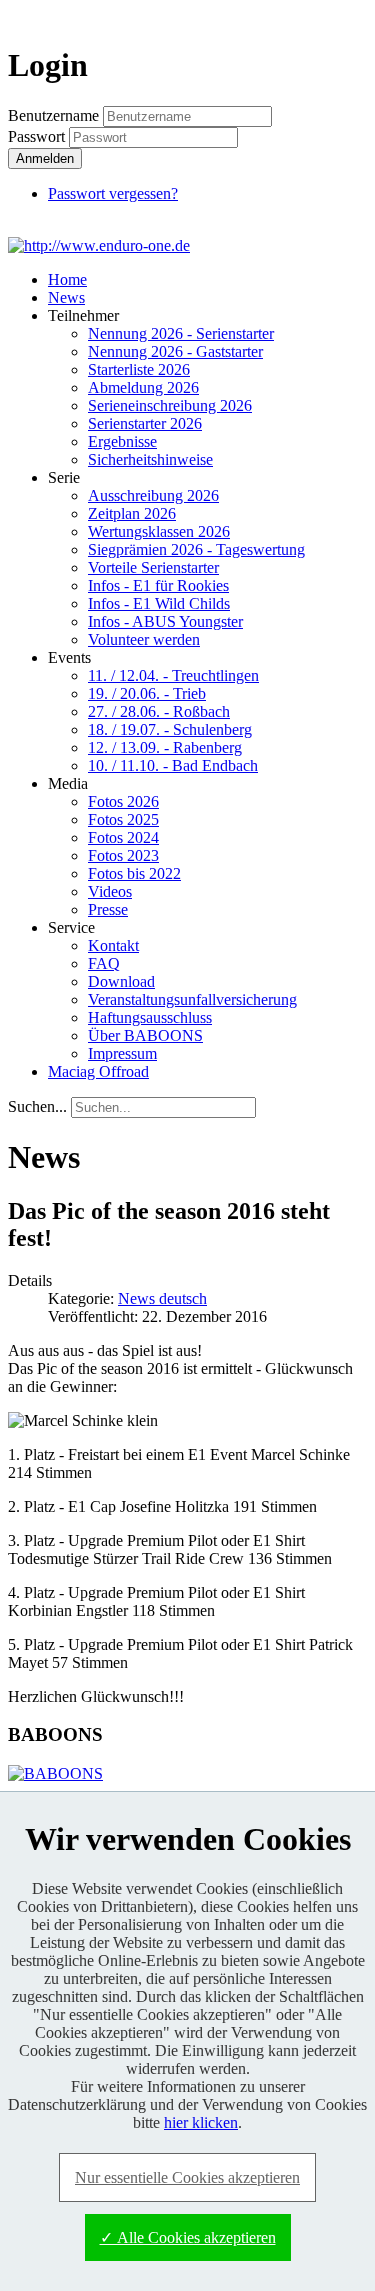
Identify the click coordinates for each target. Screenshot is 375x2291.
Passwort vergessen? (113, 193)
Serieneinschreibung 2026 (170, 405)
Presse (108, 909)
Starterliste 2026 (139, 369)
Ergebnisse (122, 441)
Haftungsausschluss (150, 1017)
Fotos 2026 (123, 801)
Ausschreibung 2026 (153, 495)
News (66, 297)
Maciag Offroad (98, 1071)
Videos (110, 891)
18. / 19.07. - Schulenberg (170, 729)
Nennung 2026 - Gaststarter (175, 351)
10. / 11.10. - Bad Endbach (173, 765)
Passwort (38, 136)
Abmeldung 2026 (143, 387)
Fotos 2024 (123, 837)
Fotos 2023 (123, 855)
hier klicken (201, 2122)
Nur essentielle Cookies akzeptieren (187, 2177)
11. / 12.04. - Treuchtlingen (173, 675)
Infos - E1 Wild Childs (159, 603)
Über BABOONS (145, 1035)
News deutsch (162, 1298)
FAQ (104, 963)
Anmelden (45, 158)
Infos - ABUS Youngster (165, 621)
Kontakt (113, 945)
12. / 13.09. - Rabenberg (165, 747)
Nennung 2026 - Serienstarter (181, 333)
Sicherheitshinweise (150, 459)
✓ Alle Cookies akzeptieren (188, 2237)
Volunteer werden (144, 639)
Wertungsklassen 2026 (159, 531)
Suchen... (37, 1106)
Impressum (122, 1053)
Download (121, 981)
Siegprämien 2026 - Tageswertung (196, 549)
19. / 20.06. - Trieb (147, 693)
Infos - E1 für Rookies (158, 585)
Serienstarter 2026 (145, 423)
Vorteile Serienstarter (153, 567)
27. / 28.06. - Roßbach (159, 711)
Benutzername (53, 115)
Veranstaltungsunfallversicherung (192, 999)
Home (67, 279)
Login (331, 16)
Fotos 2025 (123, 819)
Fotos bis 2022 (134, 873)
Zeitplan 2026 (132, 513)
